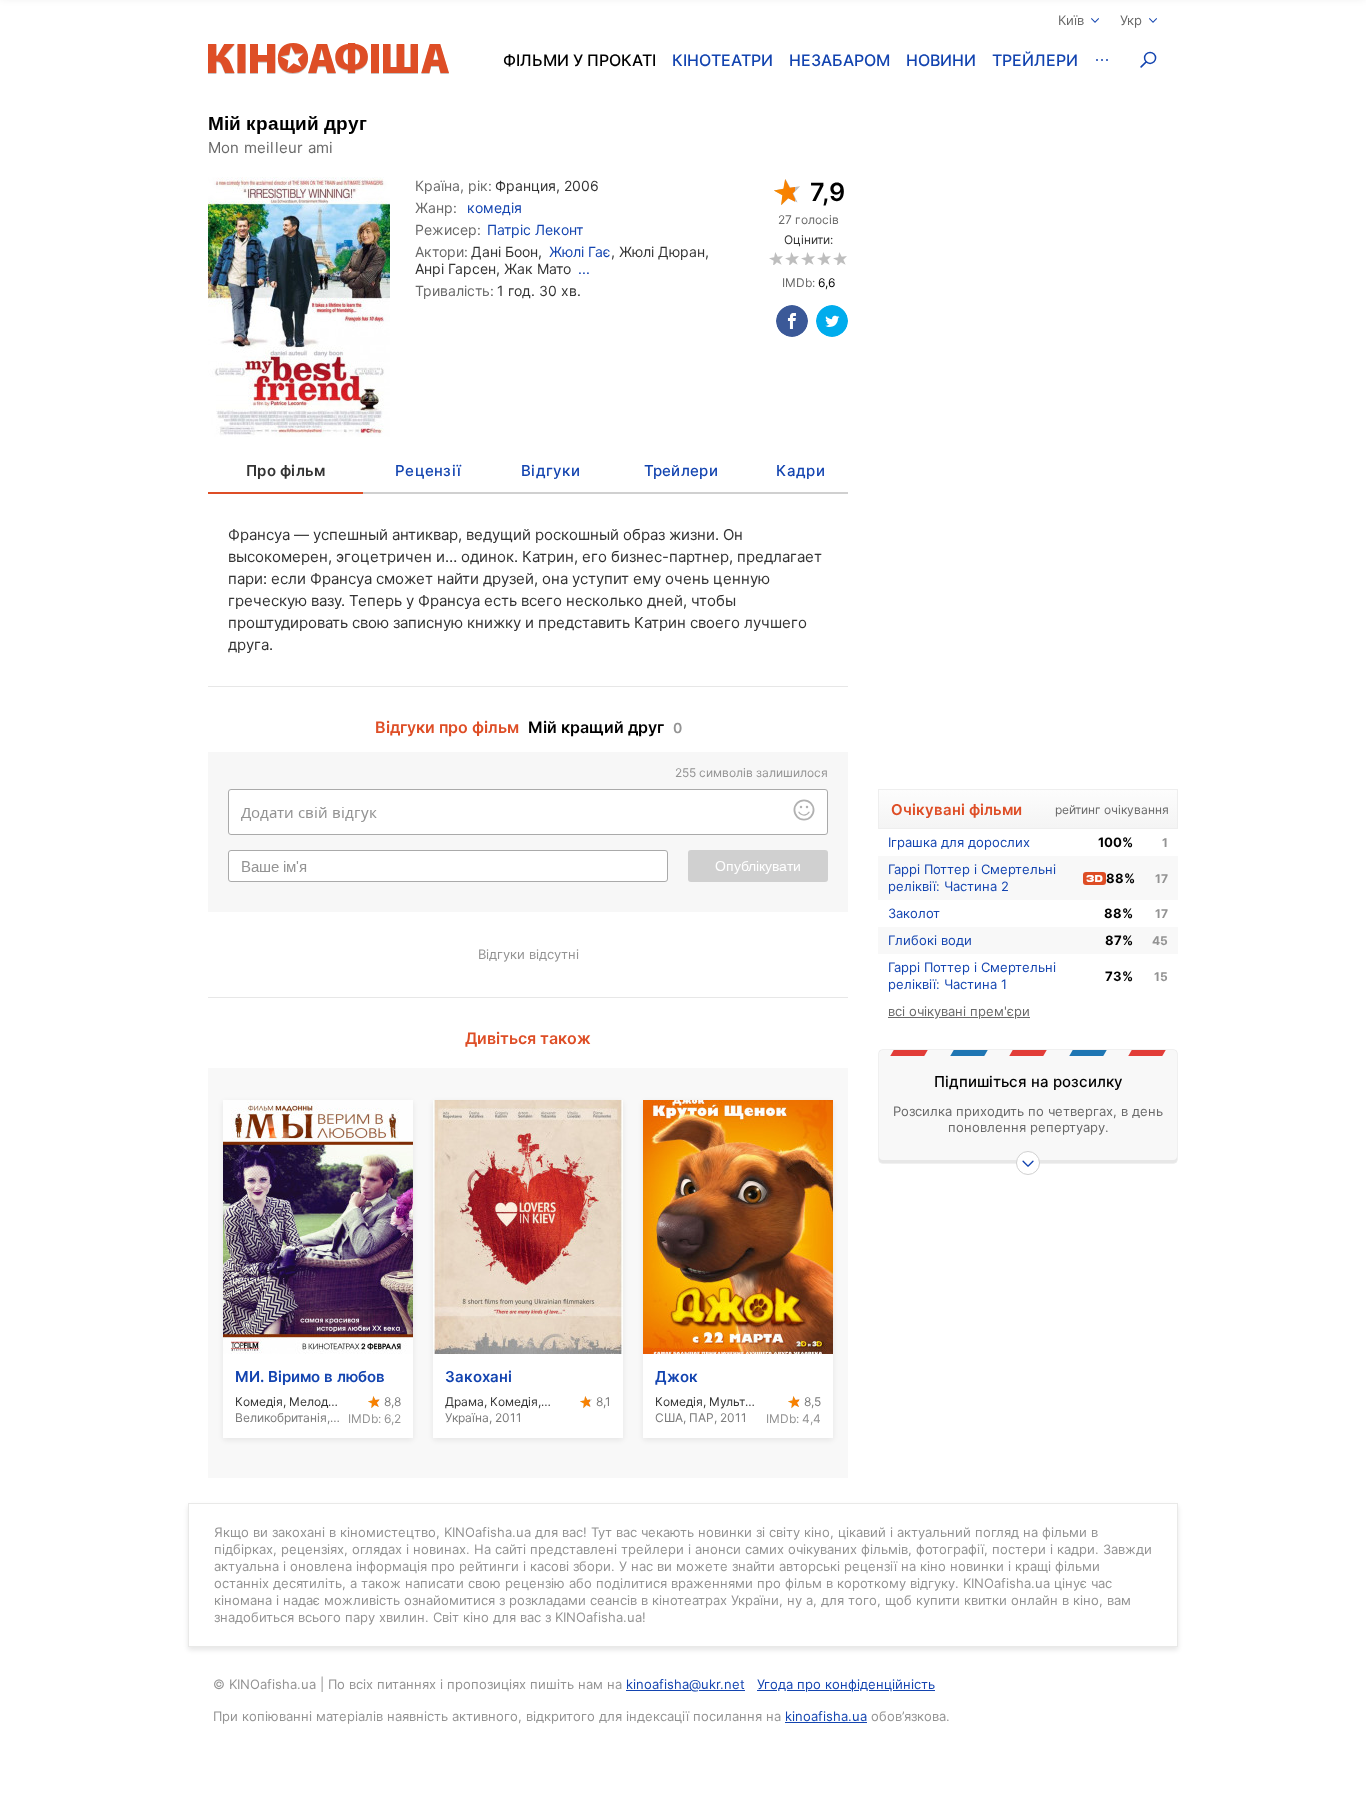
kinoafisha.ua (826, 1716)
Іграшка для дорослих (959, 842)
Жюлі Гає (580, 251)
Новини (941, 60)
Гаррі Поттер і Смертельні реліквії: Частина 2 (972, 877)
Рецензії (428, 470)
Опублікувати (758, 866)
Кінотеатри (722, 60)
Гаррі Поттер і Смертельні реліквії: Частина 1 (972, 975)
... (584, 268)
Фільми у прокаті (579, 60)
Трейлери (1035, 60)
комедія (494, 207)
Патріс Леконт (535, 229)
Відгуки (550, 470)
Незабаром (839, 60)
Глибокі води (930, 940)
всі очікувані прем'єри (959, 1011)
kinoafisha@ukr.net (685, 1684)
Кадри (800, 470)
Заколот (914, 913)
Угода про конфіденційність (846, 1684)
